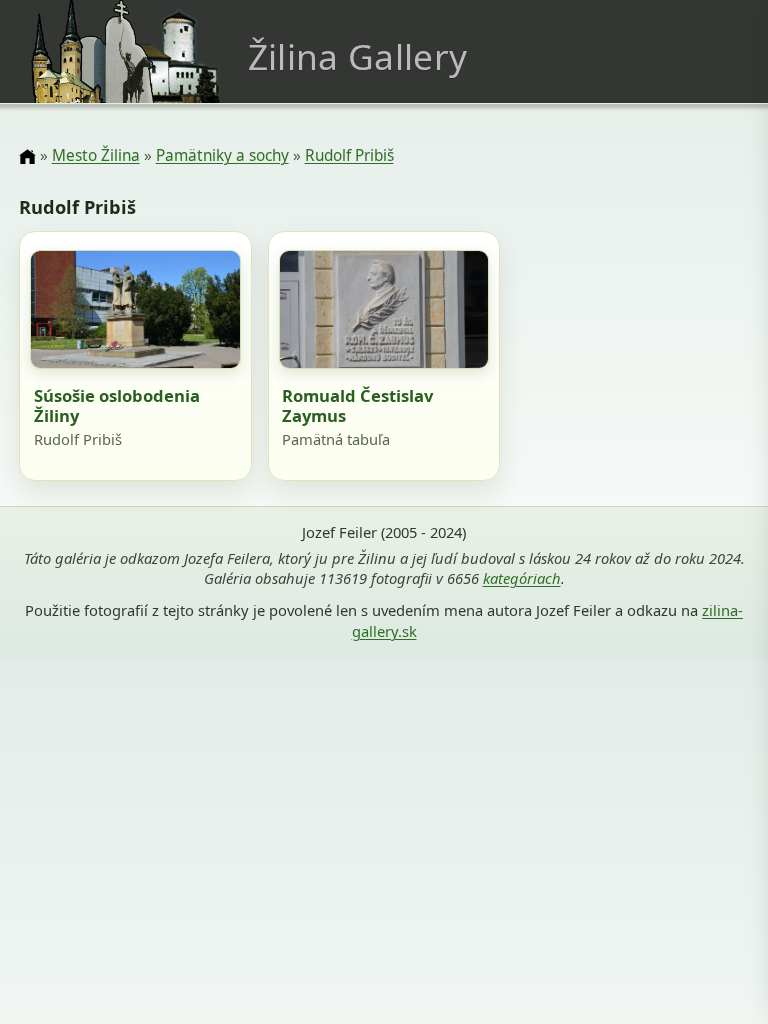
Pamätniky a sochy (222, 155)
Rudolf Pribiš (349, 155)
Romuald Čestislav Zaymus (357, 405)
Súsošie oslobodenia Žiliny (117, 405)
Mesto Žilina (96, 155)
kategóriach (522, 578)
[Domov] (27, 157)
